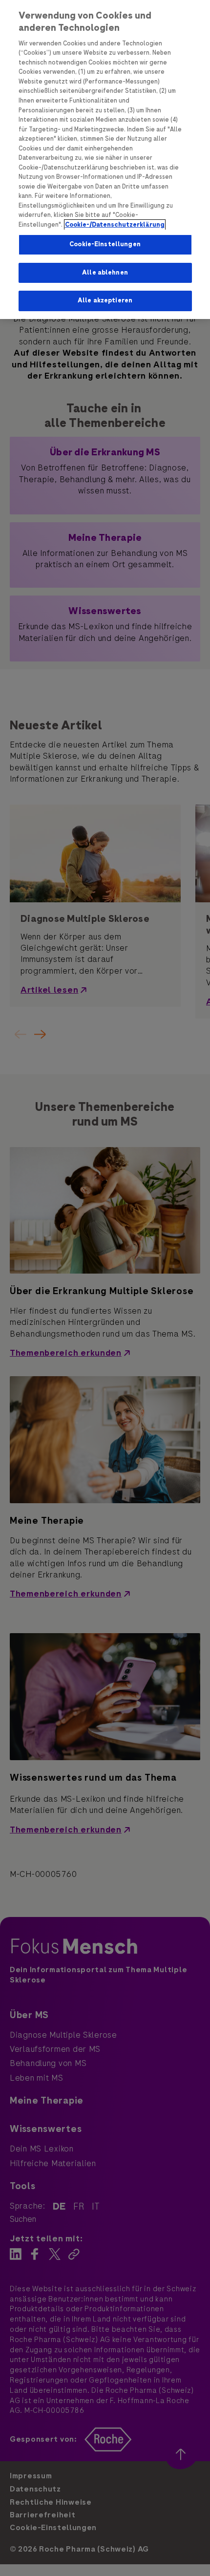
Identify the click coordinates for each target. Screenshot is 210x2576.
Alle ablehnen (105, 273)
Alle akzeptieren (105, 300)
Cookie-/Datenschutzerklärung (115, 225)
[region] (105, 160)
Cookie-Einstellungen (105, 244)
